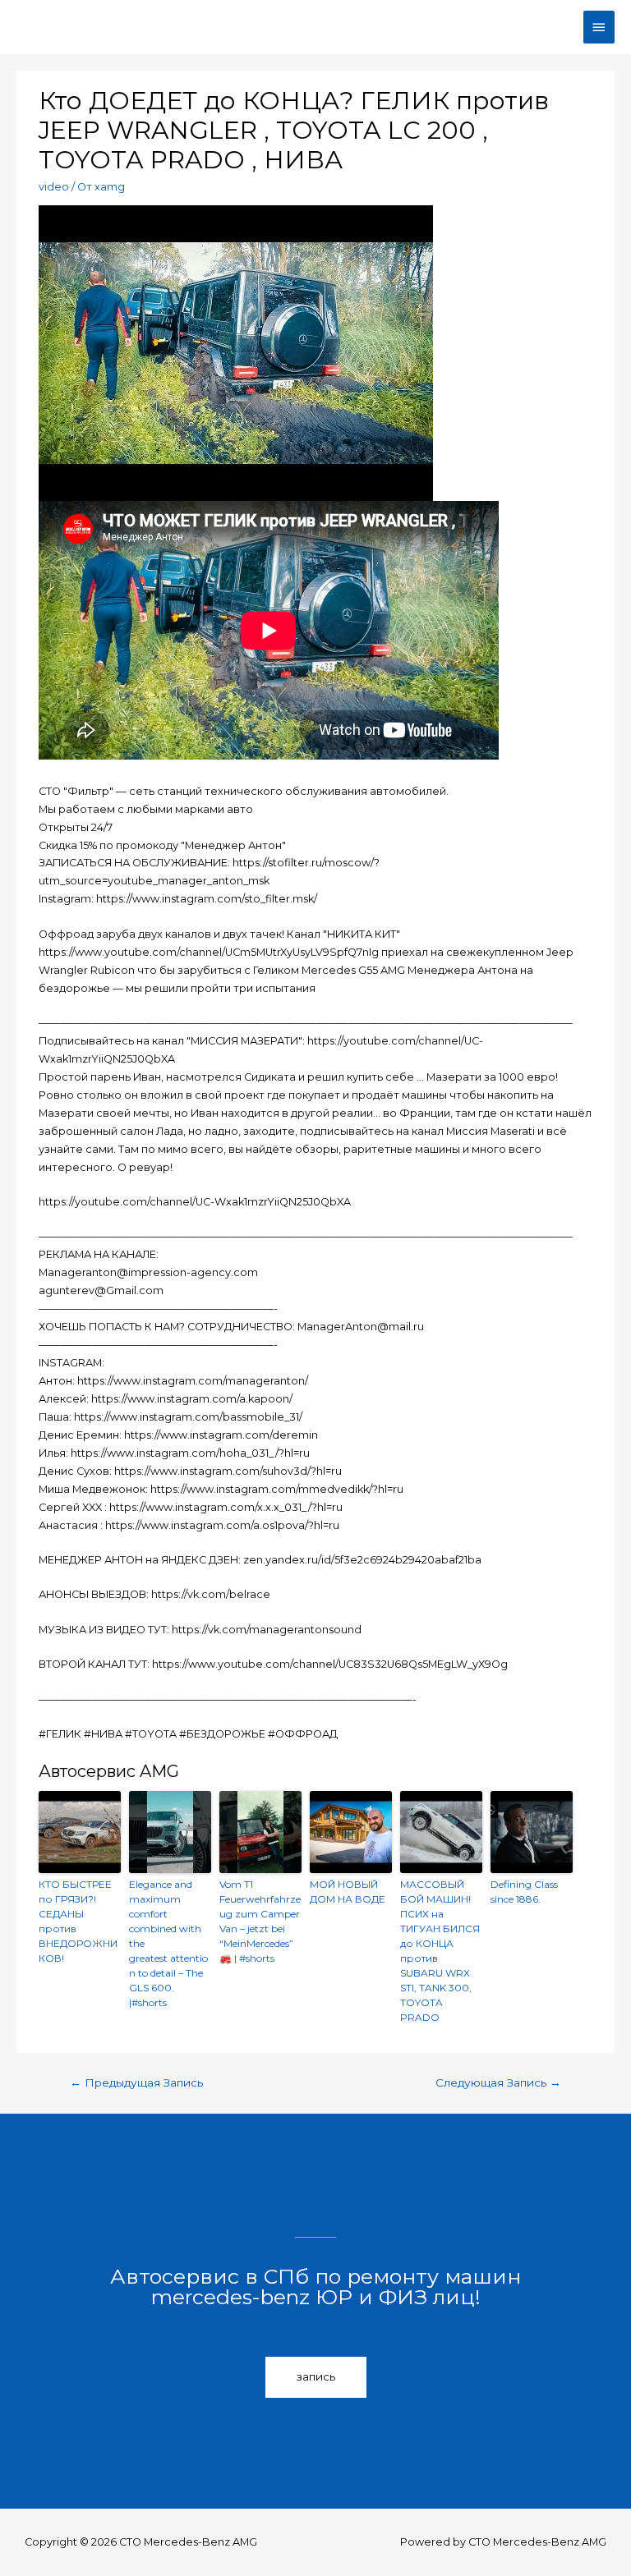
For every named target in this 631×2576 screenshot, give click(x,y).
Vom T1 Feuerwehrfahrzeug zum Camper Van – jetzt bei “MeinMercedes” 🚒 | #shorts (260, 1921)
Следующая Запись (498, 2082)
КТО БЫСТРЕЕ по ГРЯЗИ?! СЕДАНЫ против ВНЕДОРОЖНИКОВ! (78, 1921)
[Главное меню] (599, 27)
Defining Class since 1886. (524, 1892)
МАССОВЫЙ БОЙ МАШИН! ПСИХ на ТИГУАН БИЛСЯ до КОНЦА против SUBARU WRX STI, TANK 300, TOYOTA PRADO (440, 1951)
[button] (316, 2377)
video (54, 187)
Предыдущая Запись (136, 2082)
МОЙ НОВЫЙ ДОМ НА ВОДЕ (348, 1892)
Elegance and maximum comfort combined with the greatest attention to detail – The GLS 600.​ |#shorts (168, 1943)
